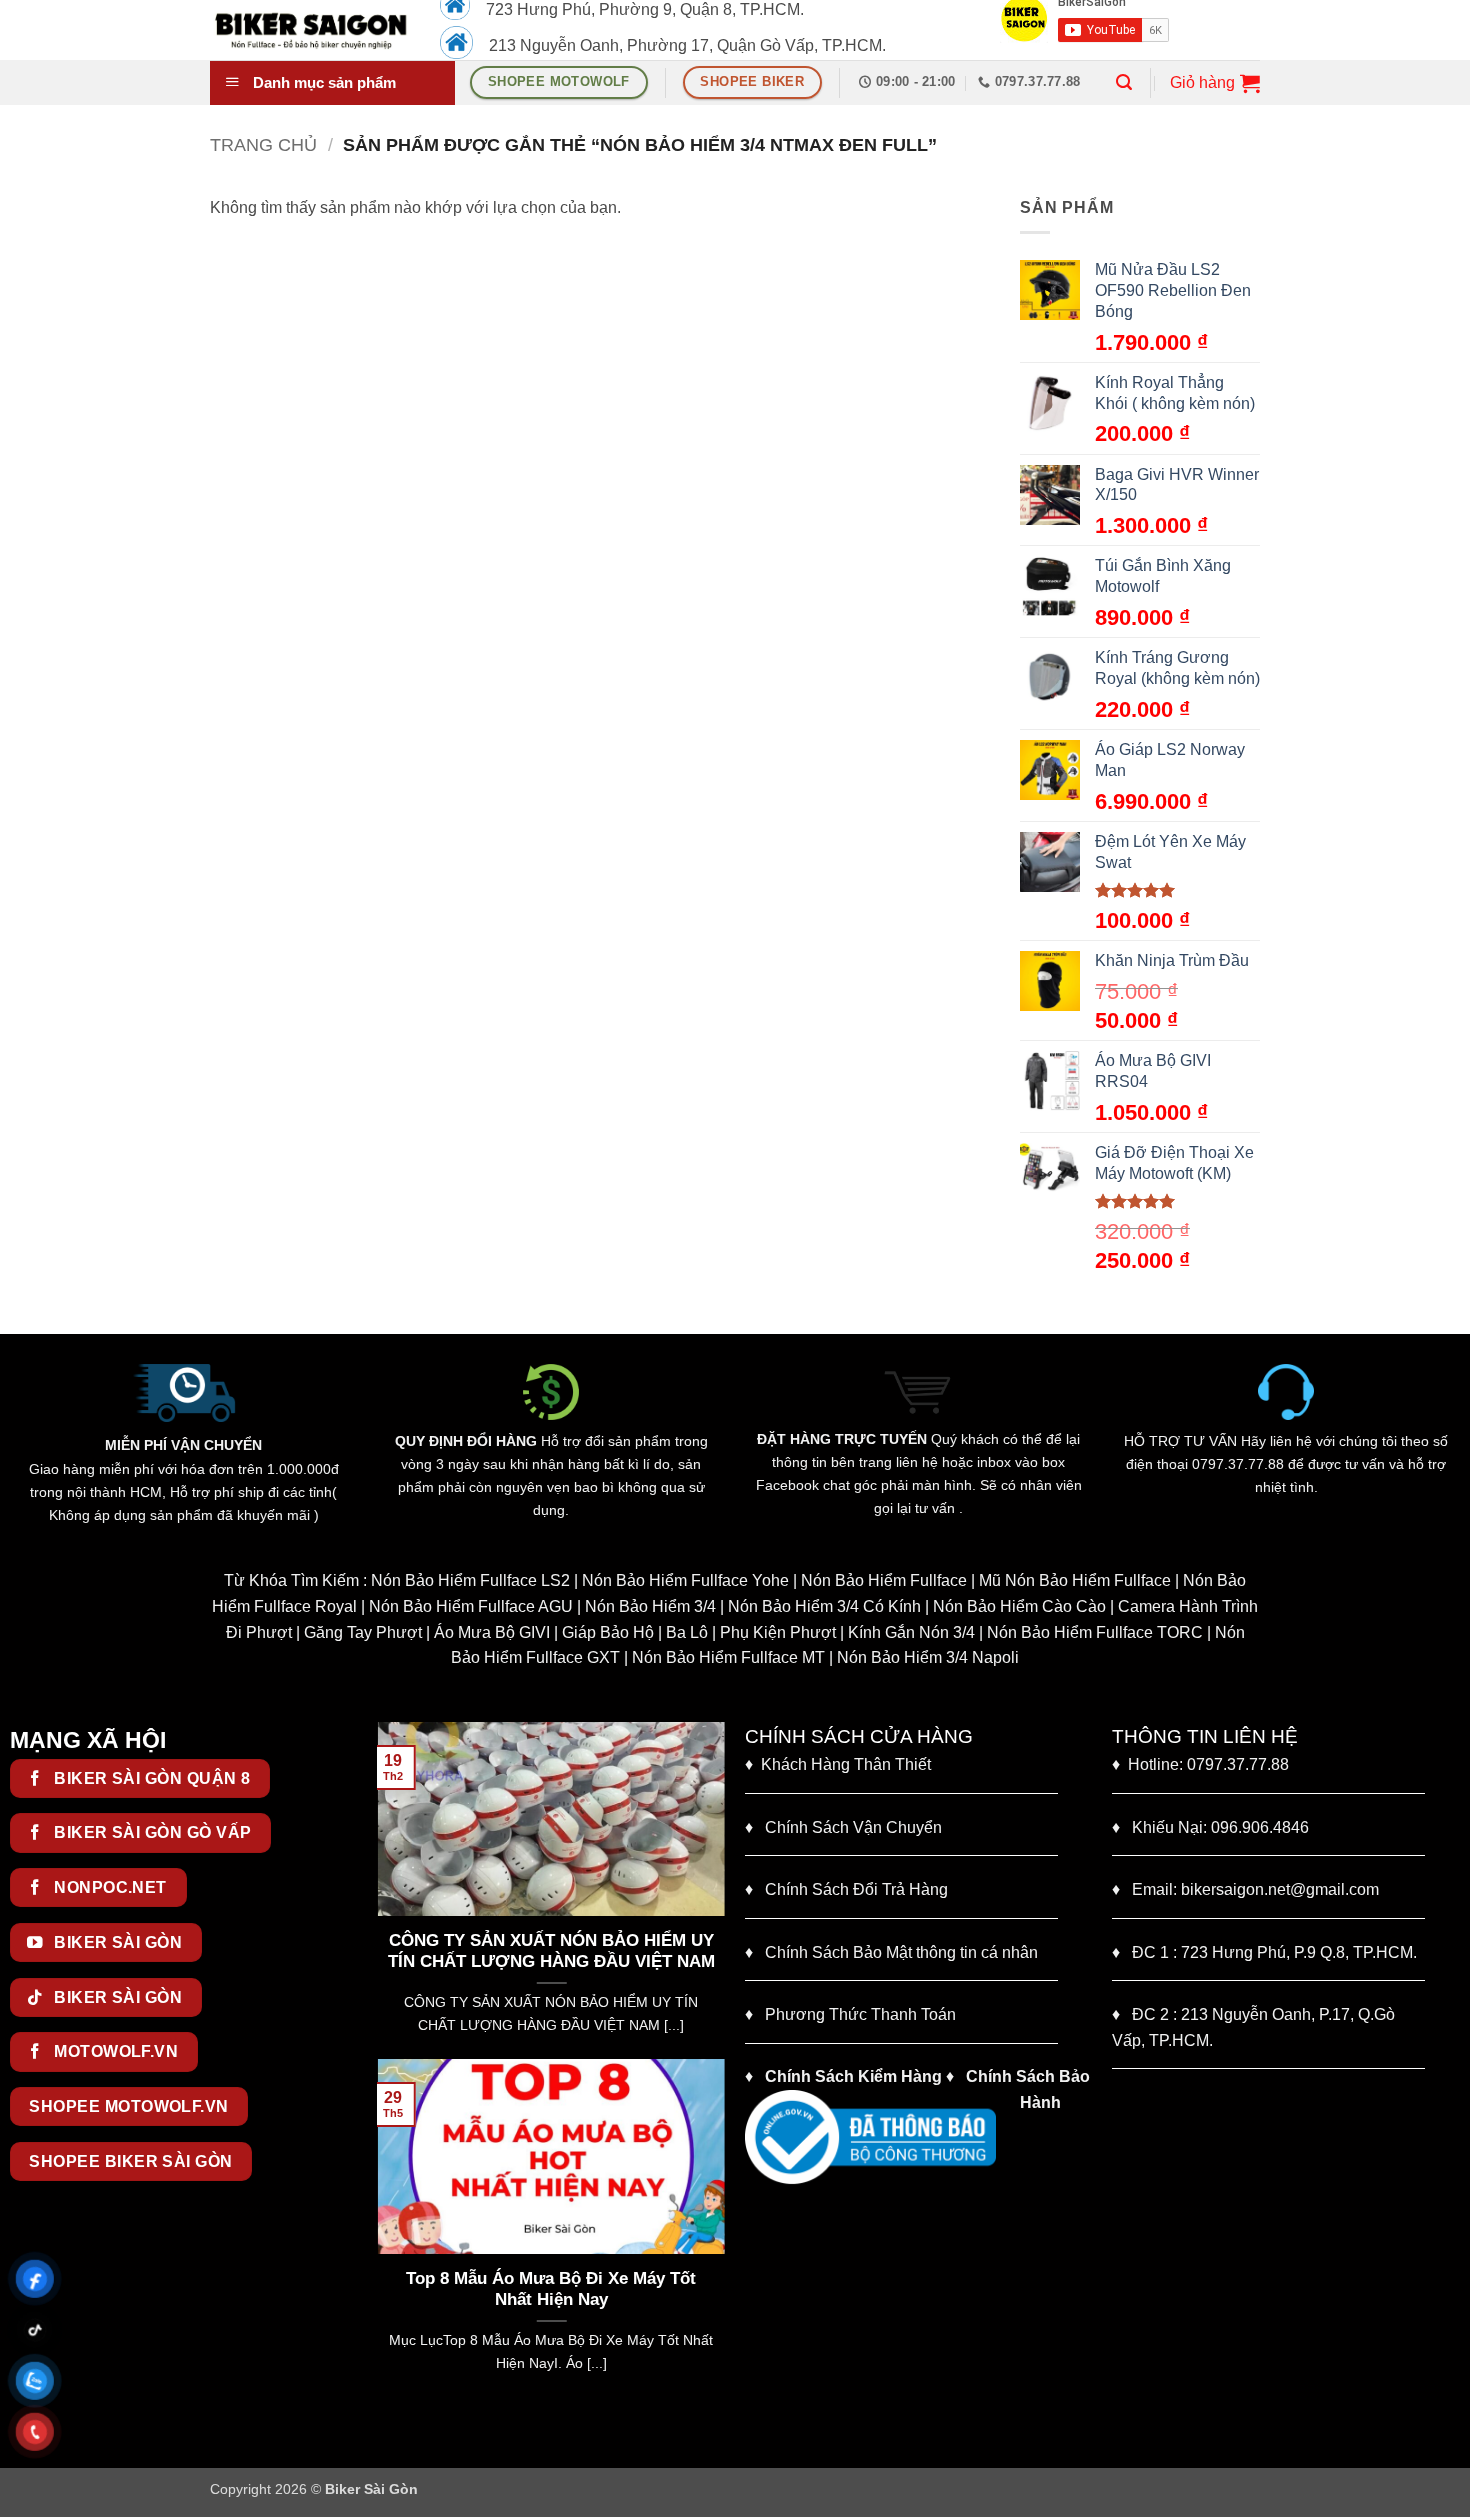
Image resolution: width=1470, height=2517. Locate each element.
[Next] (714, 1888)
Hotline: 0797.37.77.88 (1200, 1764)
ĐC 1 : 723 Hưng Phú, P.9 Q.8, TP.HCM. (1264, 1952)
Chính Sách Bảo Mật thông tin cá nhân (891, 1952)
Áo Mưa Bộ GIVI (492, 1632)
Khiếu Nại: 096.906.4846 (1210, 1827)
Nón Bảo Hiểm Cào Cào (1019, 1606)
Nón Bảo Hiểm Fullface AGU (471, 1606)
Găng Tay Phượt (363, 1632)
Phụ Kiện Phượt (778, 1632)
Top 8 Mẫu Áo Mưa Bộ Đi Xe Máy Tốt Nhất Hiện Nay (551, 2289)
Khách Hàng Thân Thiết (838, 1764)
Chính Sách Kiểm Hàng (853, 2076)
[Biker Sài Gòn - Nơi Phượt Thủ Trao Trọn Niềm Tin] (310, 30)
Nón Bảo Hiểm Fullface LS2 (470, 1580)
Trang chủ (263, 144)
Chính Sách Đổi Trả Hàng (856, 1889)
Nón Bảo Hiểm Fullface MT (728, 1657)
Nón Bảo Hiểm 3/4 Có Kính (824, 1606)
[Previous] (388, 1888)
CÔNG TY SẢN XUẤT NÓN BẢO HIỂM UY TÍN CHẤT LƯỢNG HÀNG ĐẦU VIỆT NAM (420, 1951)
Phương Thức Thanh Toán (860, 2014)
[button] (1124, 82)
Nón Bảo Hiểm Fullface (884, 1580)
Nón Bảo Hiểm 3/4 (650, 1606)
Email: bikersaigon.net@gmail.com (1245, 1889)
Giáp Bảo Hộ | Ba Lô (635, 1632)
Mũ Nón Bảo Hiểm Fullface (1075, 1580)
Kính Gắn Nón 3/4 (911, 1632)
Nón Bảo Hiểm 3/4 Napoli (928, 1657)
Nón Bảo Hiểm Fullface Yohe (685, 1580)
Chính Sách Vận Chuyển (843, 1827)
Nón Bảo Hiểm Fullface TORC (1095, 1632)
